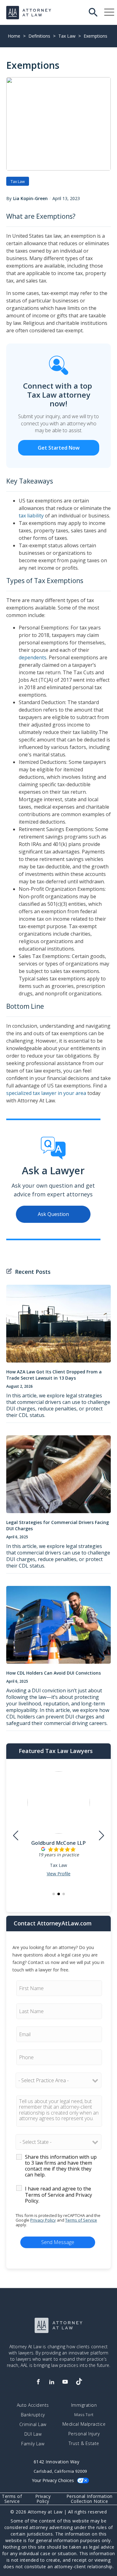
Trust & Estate (84, 2443)
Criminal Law (33, 2424)
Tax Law (67, 36)
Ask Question (53, 1214)
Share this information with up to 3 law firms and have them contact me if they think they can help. (61, 2166)
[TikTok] (79, 2382)
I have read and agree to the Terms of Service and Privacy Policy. (58, 2195)
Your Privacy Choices (53, 2480)
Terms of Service (81, 2220)
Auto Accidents (33, 2405)
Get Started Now (59, 448)
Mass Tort (84, 2415)
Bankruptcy (33, 2415)
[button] (54, 1894)
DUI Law (33, 2434)
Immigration (84, 2405)
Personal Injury (84, 2434)
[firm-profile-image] (59, 1805)
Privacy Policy (43, 2220)
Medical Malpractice (84, 2424)
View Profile (59, 1874)
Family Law (33, 2444)
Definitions (39, 36)
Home (14, 36)
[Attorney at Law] (29, 13)
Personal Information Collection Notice (90, 2499)
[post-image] (58, 1327)
